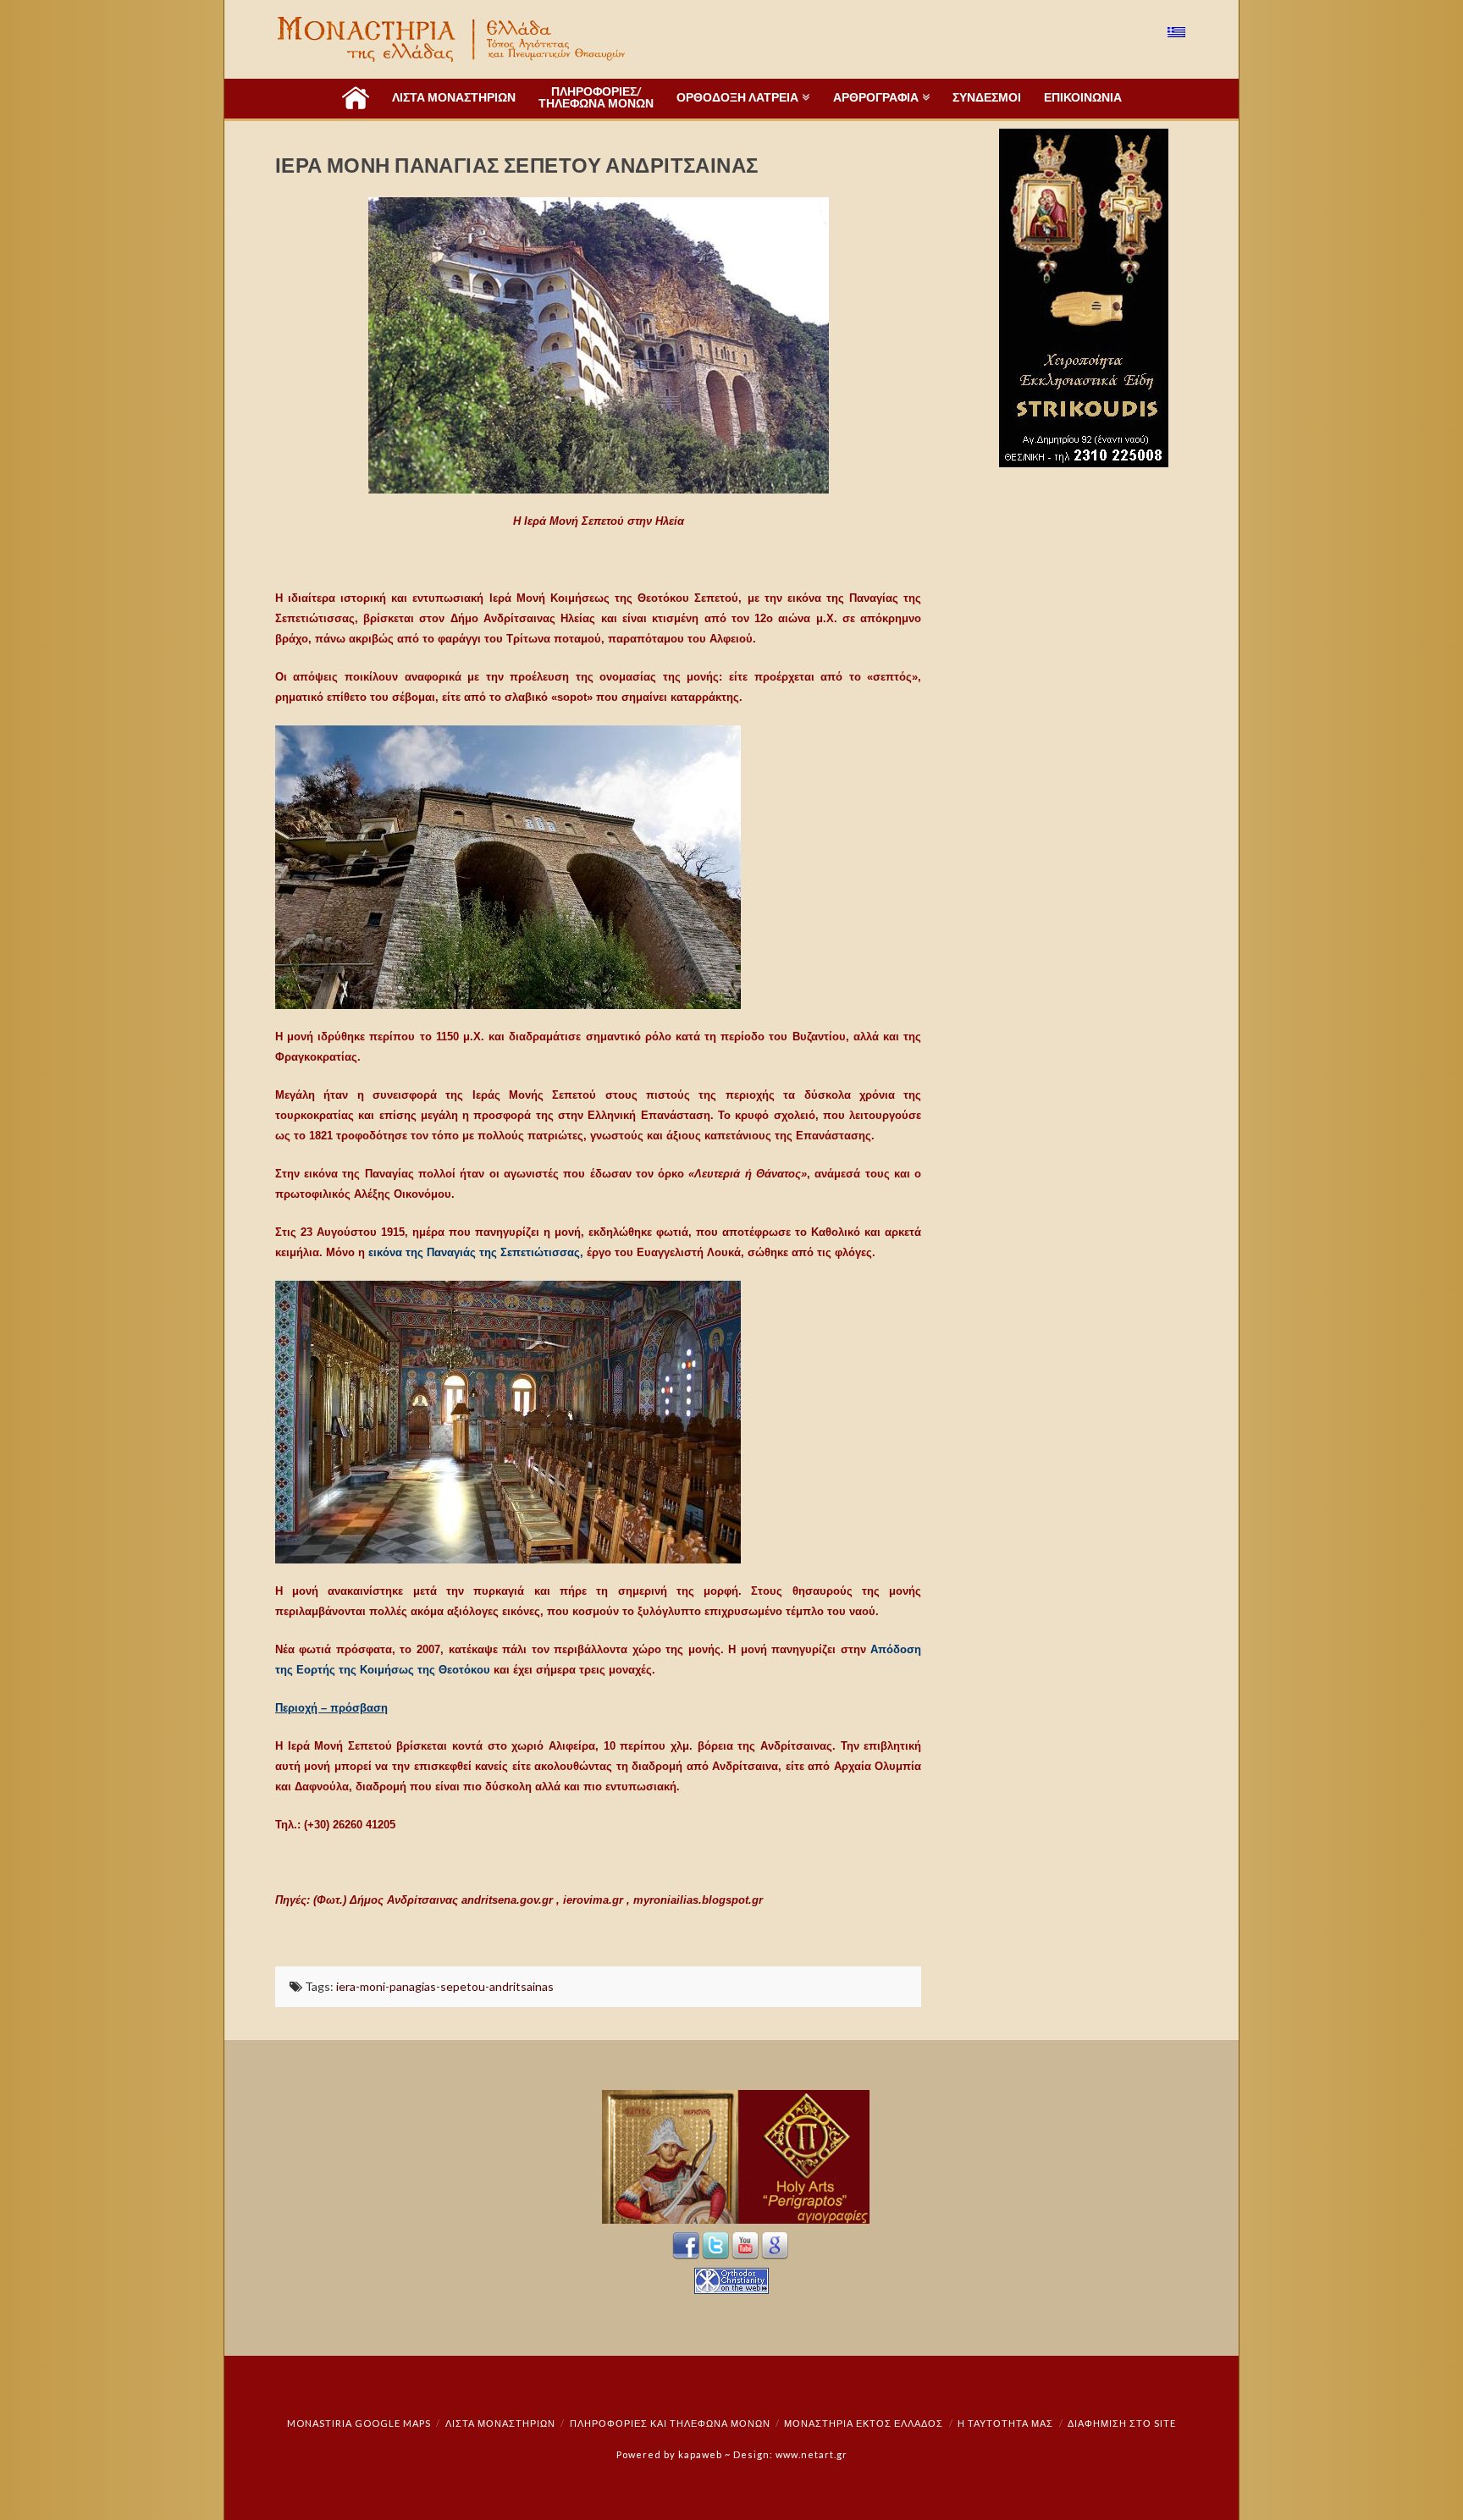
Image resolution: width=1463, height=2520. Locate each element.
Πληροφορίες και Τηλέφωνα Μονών (670, 2423)
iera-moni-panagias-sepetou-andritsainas (445, 1986)
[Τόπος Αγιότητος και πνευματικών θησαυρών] (453, 39)
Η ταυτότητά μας (1005, 2423)
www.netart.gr (812, 2454)
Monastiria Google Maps (359, 2423)
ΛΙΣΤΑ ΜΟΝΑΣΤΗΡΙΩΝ (500, 2423)
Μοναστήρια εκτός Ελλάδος (864, 2423)
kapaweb (700, 2454)
